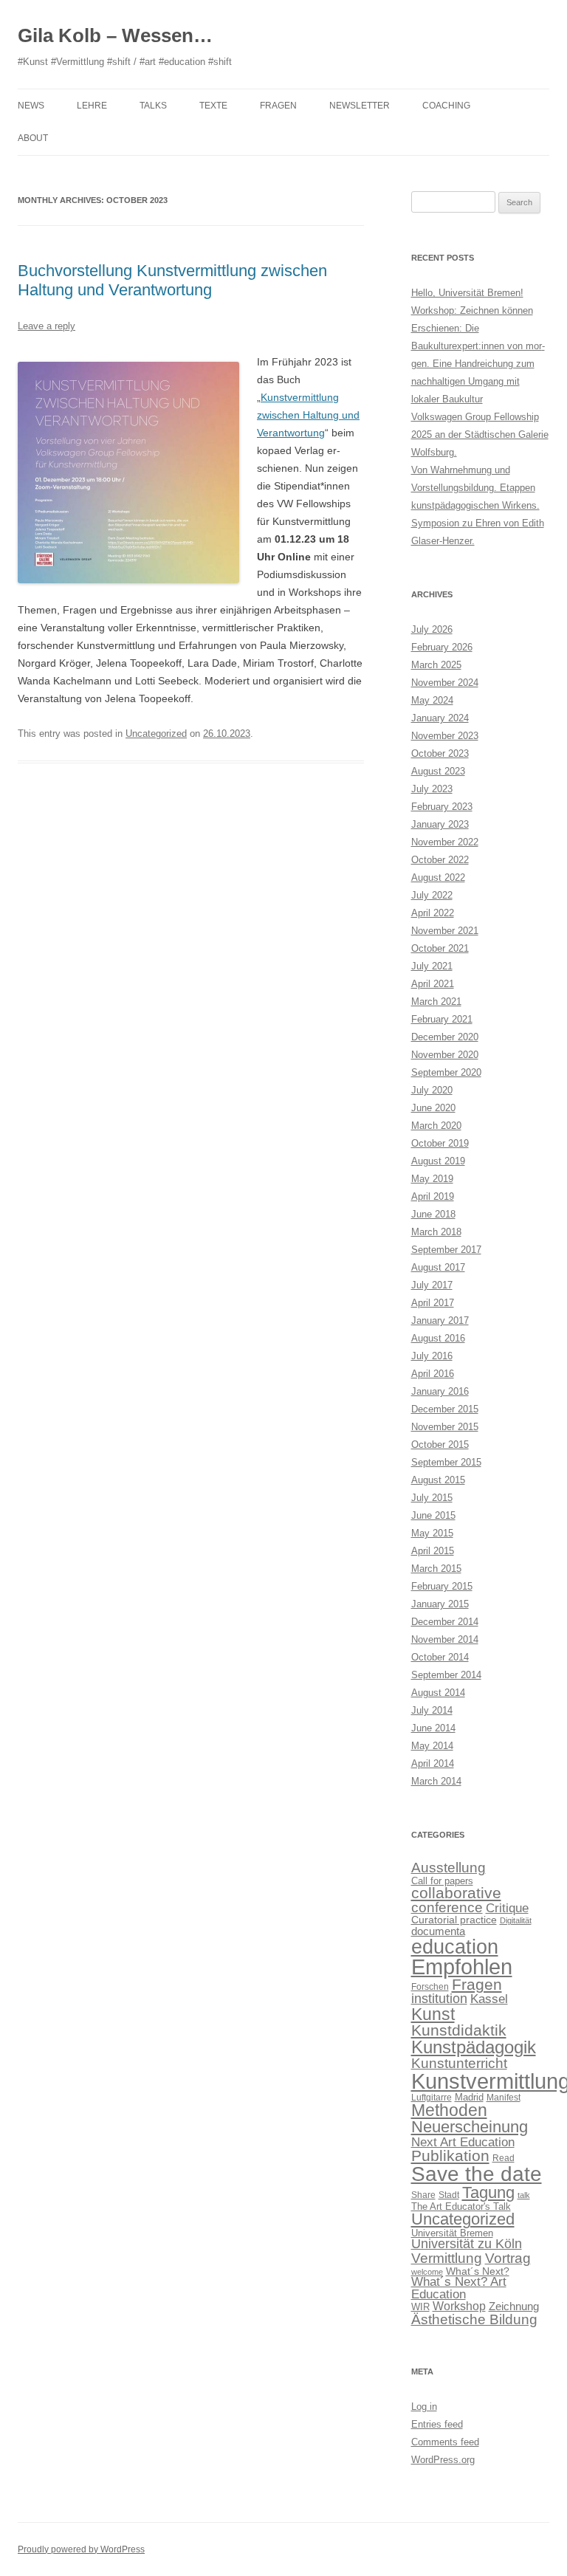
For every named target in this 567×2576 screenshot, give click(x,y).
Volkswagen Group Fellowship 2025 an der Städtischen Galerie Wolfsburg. (480, 435)
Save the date (477, 2174)
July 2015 (432, 1498)
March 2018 (436, 1232)
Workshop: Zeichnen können (472, 310)
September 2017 (446, 1250)
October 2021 (440, 948)
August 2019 (438, 1161)
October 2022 (440, 860)
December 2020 (445, 1037)
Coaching (446, 106)
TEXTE (213, 106)
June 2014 (433, 1728)
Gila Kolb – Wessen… (115, 35)
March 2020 (436, 1126)
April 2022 (433, 913)
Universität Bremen (452, 2233)
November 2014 (445, 1639)
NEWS (31, 106)
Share (423, 2195)
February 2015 (442, 1586)
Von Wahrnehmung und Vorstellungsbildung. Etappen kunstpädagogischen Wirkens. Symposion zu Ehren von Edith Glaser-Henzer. (478, 505)
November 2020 (445, 1055)
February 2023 (442, 807)
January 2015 (440, 1604)
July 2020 (432, 1090)
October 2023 (440, 753)
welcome (427, 2272)
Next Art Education (463, 2142)
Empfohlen (462, 1967)
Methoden (449, 2110)
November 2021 (445, 931)
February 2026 (442, 647)
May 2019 (432, 1179)
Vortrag (508, 2258)
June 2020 (433, 1108)
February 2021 (442, 1019)
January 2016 (440, 1391)
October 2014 (440, 1657)
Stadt (449, 2195)
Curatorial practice (454, 1920)
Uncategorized (156, 734)
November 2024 (445, 683)
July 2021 (432, 966)
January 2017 (440, 1320)
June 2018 (433, 1214)
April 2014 (433, 1763)
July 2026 (432, 629)
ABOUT (33, 138)
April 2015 (433, 1551)
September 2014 (446, 1675)
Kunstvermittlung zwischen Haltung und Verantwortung (308, 415)
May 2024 (432, 700)
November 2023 (445, 736)
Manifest (504, 2098)
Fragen (477, 1984)
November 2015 (445, 1427)
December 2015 (445, 1409)
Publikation (450, 2156)
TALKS (153, 106)
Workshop (459, 2306)
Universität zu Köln (467, 2244)
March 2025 (436, 665)
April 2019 (433, 1196)
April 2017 (433, 1303)
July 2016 (432, 1356)
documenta (438, 1931)
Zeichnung (514, 2306)
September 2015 (446, 1462)
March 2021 (436, 1002)
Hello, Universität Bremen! (467, 293)
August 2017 (438, 1267)
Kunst (433, 2014)
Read (504, 2158)
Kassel (489, 1999)
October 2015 (440, 1445)
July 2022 (432, 895)
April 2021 (433, 984)
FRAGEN (278, 106)
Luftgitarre (432, 2098)
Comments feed (445, 2442)
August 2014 (438, 1693)
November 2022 (445, 842)
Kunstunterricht (459, 2063)
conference (447, 1907)
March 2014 (436, 1781)
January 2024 (440, 718)
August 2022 (438, 877)
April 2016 (433, 1374)
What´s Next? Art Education (459, 2288)
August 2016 (438, 1338)
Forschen (430, 1987)
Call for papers (442, 1881)
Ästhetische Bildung (474, 2319)
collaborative (456, 1893)
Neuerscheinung (470, 2127)
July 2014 (432, 1710)
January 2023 (440, 824)
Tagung (488, 2192)
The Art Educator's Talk (461, 2206)
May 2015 (432, 1533)
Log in (424, 2407)
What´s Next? (478, 2271)
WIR (420, 2307)
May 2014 (432, 1746)
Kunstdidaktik (459, 2030)
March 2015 (436, 1569)
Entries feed (437, 2424)
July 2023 (432, 789)
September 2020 (446, 1072)
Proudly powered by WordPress (81, 2549)
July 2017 (432, 1285)
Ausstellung (449, 1868)
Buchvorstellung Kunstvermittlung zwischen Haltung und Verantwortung (172, 280)
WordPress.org (443, 2460)
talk (524, 2195)
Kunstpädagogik (474, 2047)
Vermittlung (447, 2258)
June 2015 (433, 1515)
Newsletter (360, 106)
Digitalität (516, 1920)
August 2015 (438, 1480)
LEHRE (92, 106)
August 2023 (438, 771)
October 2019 (440, 1143)
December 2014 (445, 1622)
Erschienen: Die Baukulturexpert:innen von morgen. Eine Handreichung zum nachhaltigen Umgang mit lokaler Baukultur (478, 364)
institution (439, 1999)
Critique (507, 1908)
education (455, 1947)
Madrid (469, 2097)
